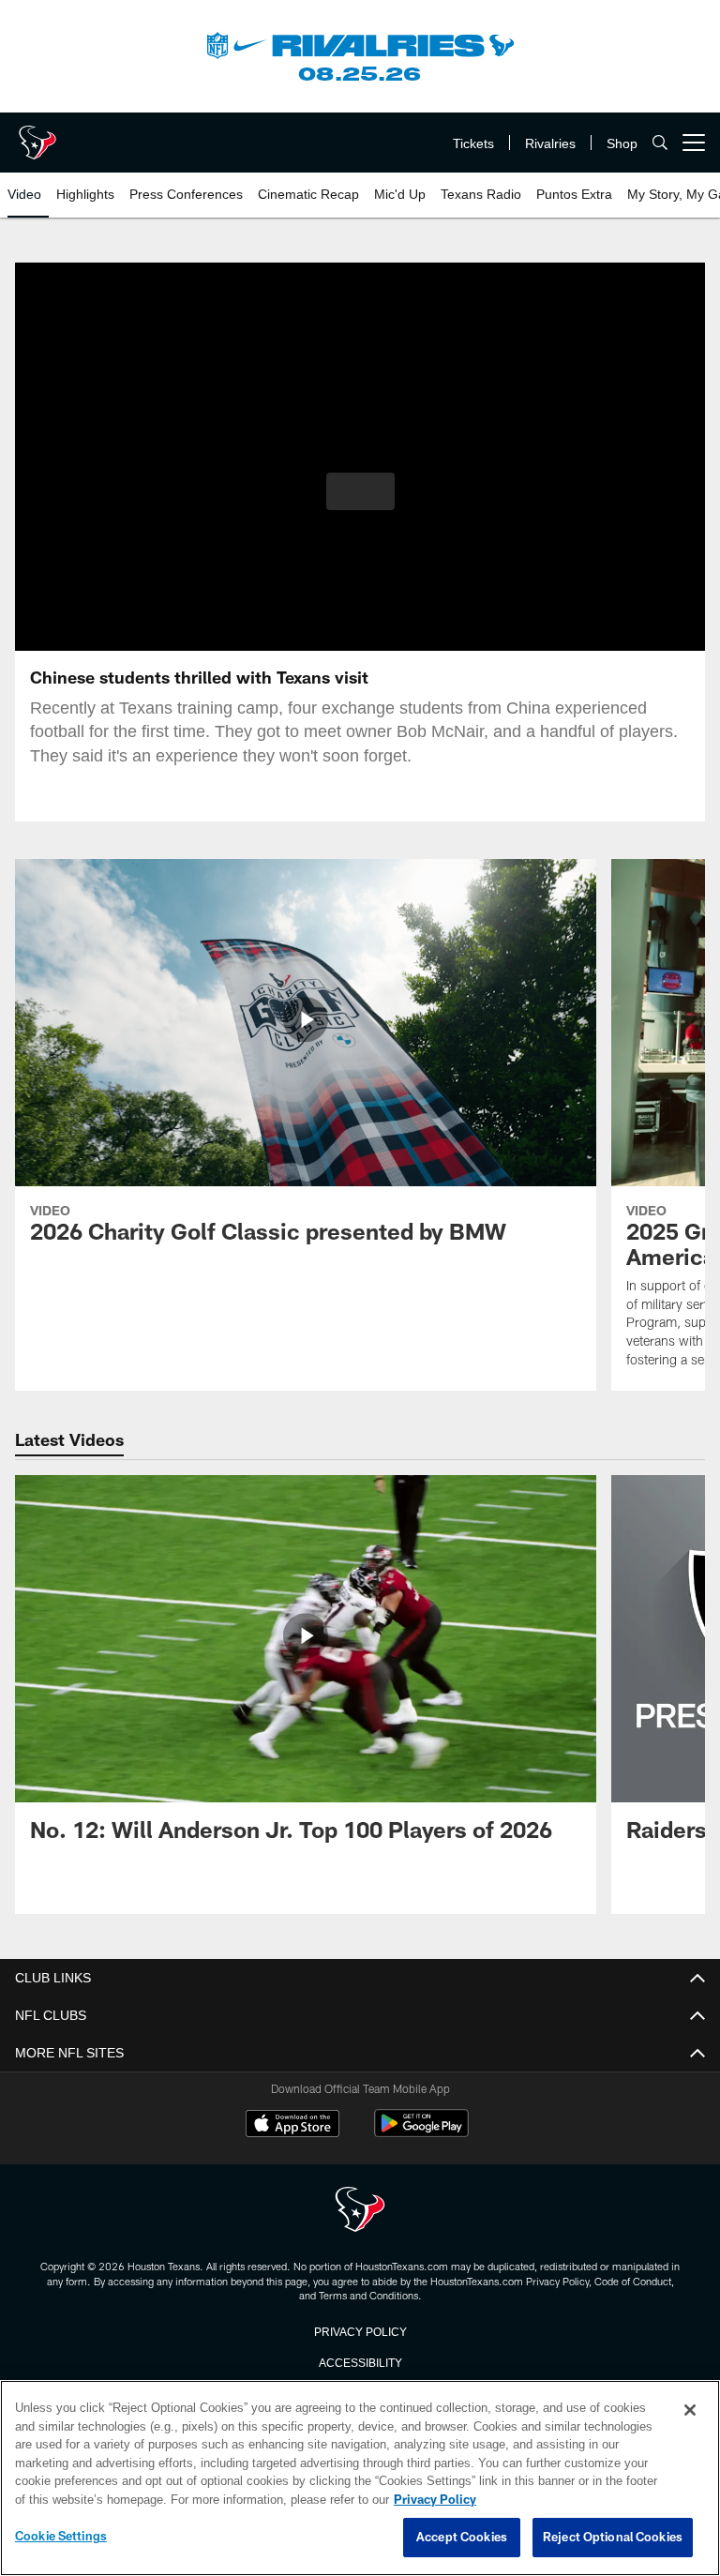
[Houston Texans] (360, 2211)
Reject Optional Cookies (613, 2538)
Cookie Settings (61, 2537)
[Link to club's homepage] (37, 135)
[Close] (690, 2411)
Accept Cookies (462, 2538)
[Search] (660, 143)
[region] (360, 2478)
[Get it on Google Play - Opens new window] (421, 2133)
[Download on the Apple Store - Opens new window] (292, 2126)
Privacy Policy (360, 2330)
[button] (360, 491)
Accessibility (360, 2361)
